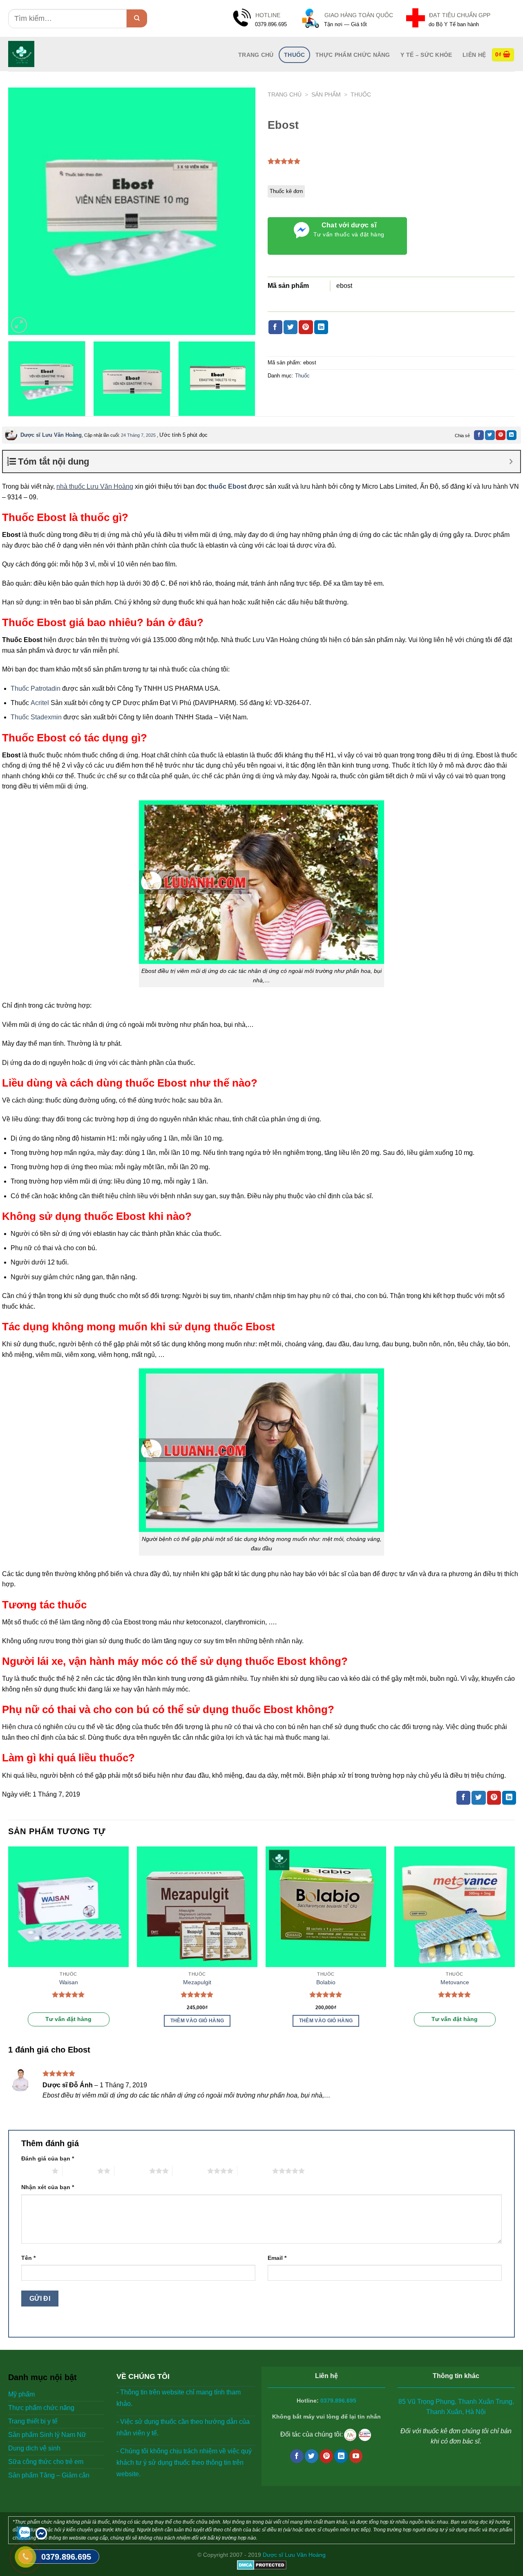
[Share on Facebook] (275, 327)
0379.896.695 (338, 2401)
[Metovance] (455, 1907)
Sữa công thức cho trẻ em (46, 2462)
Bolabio (326, 1982)
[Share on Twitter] (291, 327)
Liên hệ (474, 55)
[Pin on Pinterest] (306, 327)
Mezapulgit (197, 1982)
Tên (28, 2258)
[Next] (240, 211)
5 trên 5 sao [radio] (255, 2171)
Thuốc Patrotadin (36, 688)
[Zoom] (19, 325)
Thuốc (294, 55)
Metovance (455, 1982)
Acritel (40, 703)
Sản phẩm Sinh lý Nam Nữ (47, 2435)
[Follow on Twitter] (312, 2456)
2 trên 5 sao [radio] (80, 2171)
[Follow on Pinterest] (326, 2456)
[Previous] (23, 211)
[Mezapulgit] (197, 1907)
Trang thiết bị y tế (33, 2421)
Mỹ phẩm (21, 2394)
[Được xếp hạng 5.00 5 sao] (68, 1994)
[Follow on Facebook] (297, 2456)
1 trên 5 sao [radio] (35, 2171)
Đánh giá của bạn (48, 2158)
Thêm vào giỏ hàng (197, 2021)
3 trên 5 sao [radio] (132, 2171)
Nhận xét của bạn (48, 2187)
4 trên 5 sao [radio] (190, 2171)
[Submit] (137, 18)
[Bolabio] (326, 1907)
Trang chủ (285, 95)
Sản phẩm (326, 95)
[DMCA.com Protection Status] (262, 2564)
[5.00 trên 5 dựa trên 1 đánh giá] (284, 161)
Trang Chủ (256, 55)
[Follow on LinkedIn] (341, 2456)
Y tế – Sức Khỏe (426, 55)
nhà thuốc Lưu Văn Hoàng (95, 486)
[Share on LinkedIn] (321, 327)
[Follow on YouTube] (356, 2456)
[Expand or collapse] (511, 462)
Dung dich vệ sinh (34, 2448)
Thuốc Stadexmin (36, 717)
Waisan (69, 1982)
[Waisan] (68, 1907)
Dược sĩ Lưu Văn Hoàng (51, 435)
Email (277, 2258)
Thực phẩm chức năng (353, 55)
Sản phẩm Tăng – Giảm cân (49, 2475)
